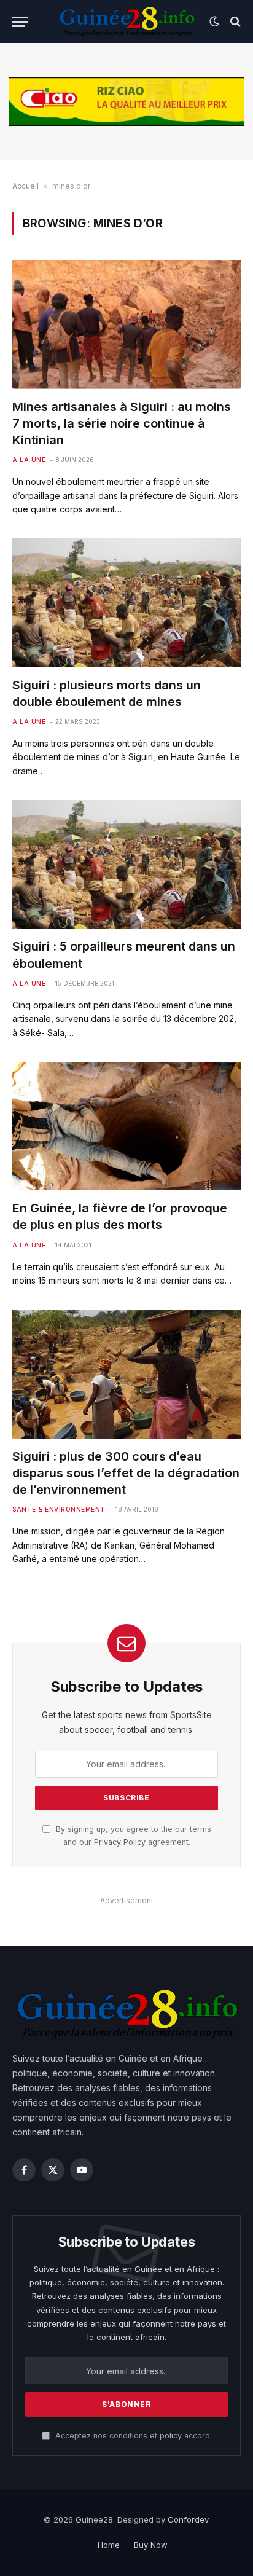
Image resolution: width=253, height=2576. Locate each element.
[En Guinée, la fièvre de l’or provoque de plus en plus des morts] (126, 1126)
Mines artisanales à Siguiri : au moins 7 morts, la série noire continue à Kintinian (122, 423)
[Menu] (20, 22)
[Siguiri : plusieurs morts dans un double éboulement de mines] (126, 603)
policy (171, 2436)
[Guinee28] (126, 22)
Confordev (188, 2519)
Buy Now (151, 2545)
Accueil (25, 186)
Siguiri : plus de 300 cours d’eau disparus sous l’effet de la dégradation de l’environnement (126, 1473)
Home (109, 2545)
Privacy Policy (120, 1842)
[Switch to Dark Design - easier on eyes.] (214, 22)
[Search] (234, 22)
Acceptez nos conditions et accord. (132, 2436)
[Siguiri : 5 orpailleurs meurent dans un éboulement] (126, 864)
